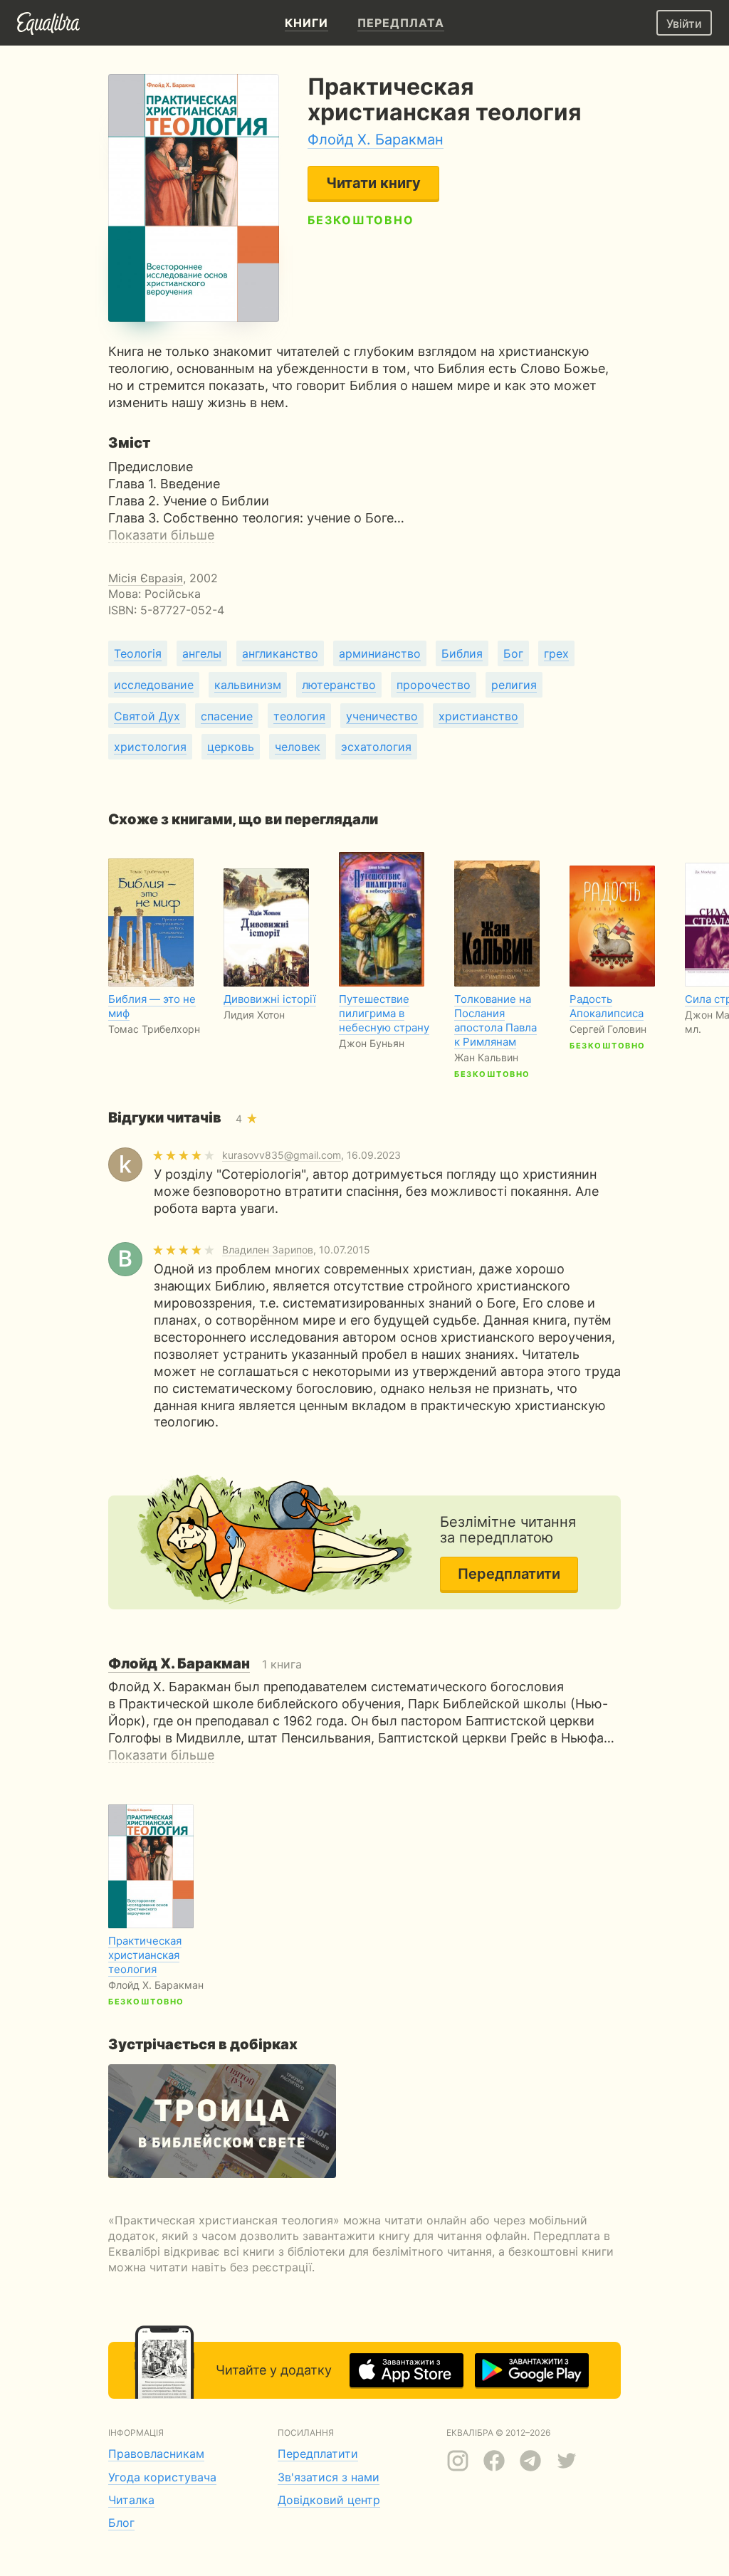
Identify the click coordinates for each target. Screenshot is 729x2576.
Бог (513, 653)
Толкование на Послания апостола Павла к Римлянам (495, 1020)
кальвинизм (248, 685)
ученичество (382, 716)
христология (150, 747)
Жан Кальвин (486, 1057)
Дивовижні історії (270, 999)
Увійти (684, 23)
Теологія (138, 653)
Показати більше (161, 535)
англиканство (280, 653)
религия (514, 685)
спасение (227, 716)
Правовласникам (156, 2454)
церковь (231, 747)
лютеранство (339, 685)
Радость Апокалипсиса (607, 1006)
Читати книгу (373, 183)
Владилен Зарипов (268, 1250)
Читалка (131, 2500)
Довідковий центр (329, 2500)
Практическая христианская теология (145, 1955)
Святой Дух (147, 716)
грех (556, 653)
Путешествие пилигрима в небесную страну (384, 1013)
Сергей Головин (608, 1029)
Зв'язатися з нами (329, 2477)
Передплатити (509, 1574)
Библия (462, 653)
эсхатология (376, 747)
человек (298, 747)
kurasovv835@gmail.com (282, 1155)
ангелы (202, 653)
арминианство (380, 653)
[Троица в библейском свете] (222, 2121)
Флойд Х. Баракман (376, 140)
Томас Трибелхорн (154, 1029)
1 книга (205, 1664)
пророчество (434, 685)
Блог (121, 2523)
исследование (154, 685)
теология (299, 716)
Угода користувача (162, 2477)
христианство (478, 716)
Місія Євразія (146, 578)
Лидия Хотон (254, 1015)
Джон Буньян (372, 1043)
